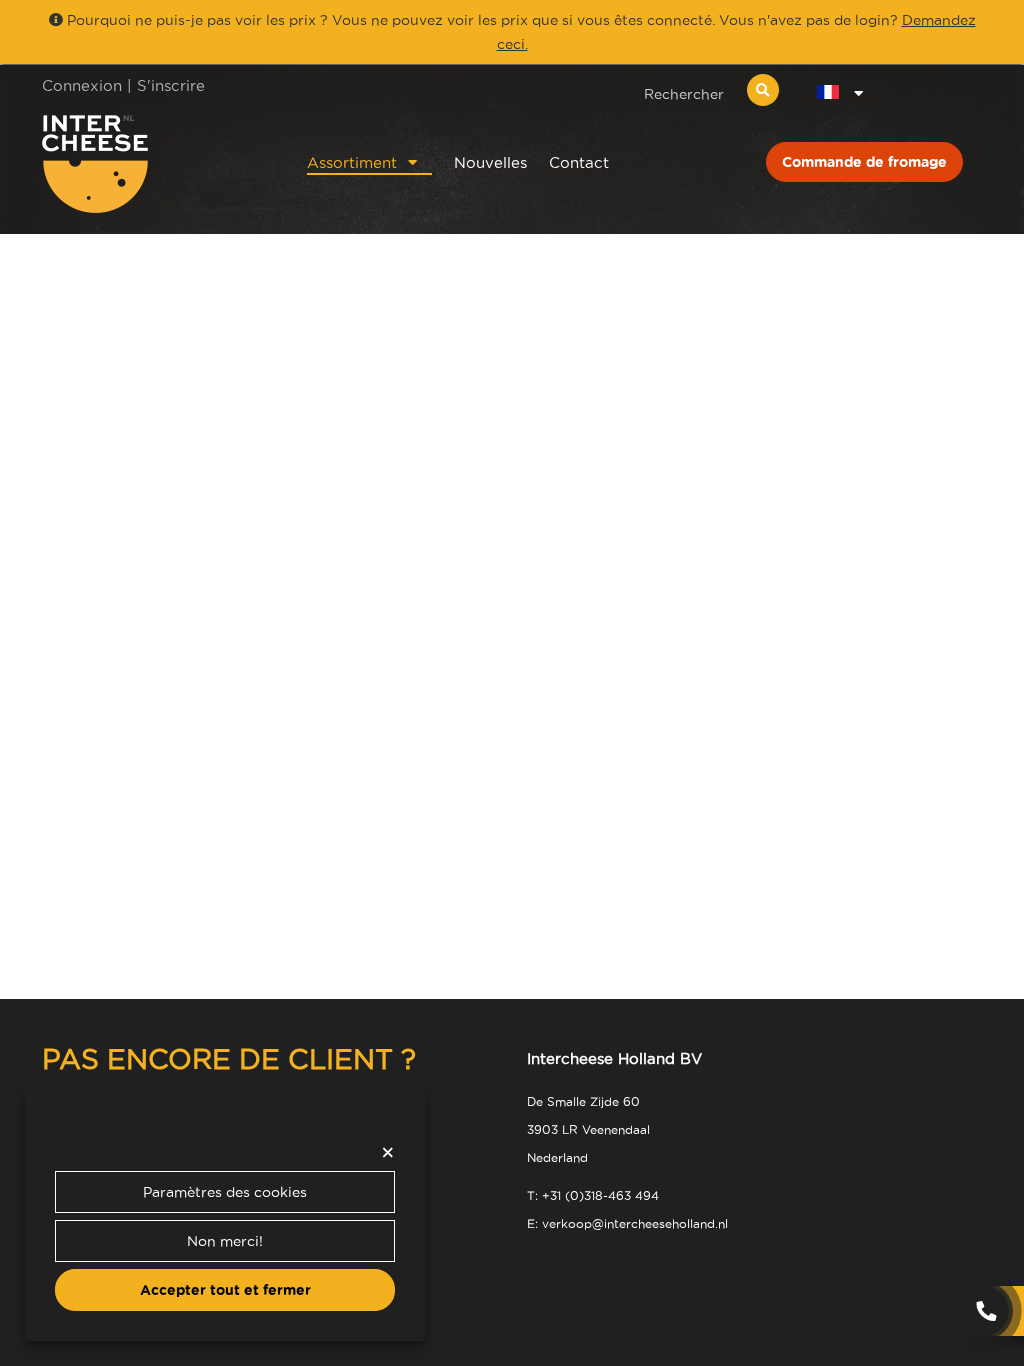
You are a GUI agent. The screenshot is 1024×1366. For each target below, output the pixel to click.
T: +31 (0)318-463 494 (593, 1195)
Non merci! (225, 1241)
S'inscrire (171, 85)
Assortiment (352, 162)
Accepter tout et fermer (225, 1290)
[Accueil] (148, 164)
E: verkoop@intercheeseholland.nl (627, 1223)
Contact (579, 162)
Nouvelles (490, 162)
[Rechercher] (763, 90)
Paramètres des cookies (225, 1192)
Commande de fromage (864, 162)
